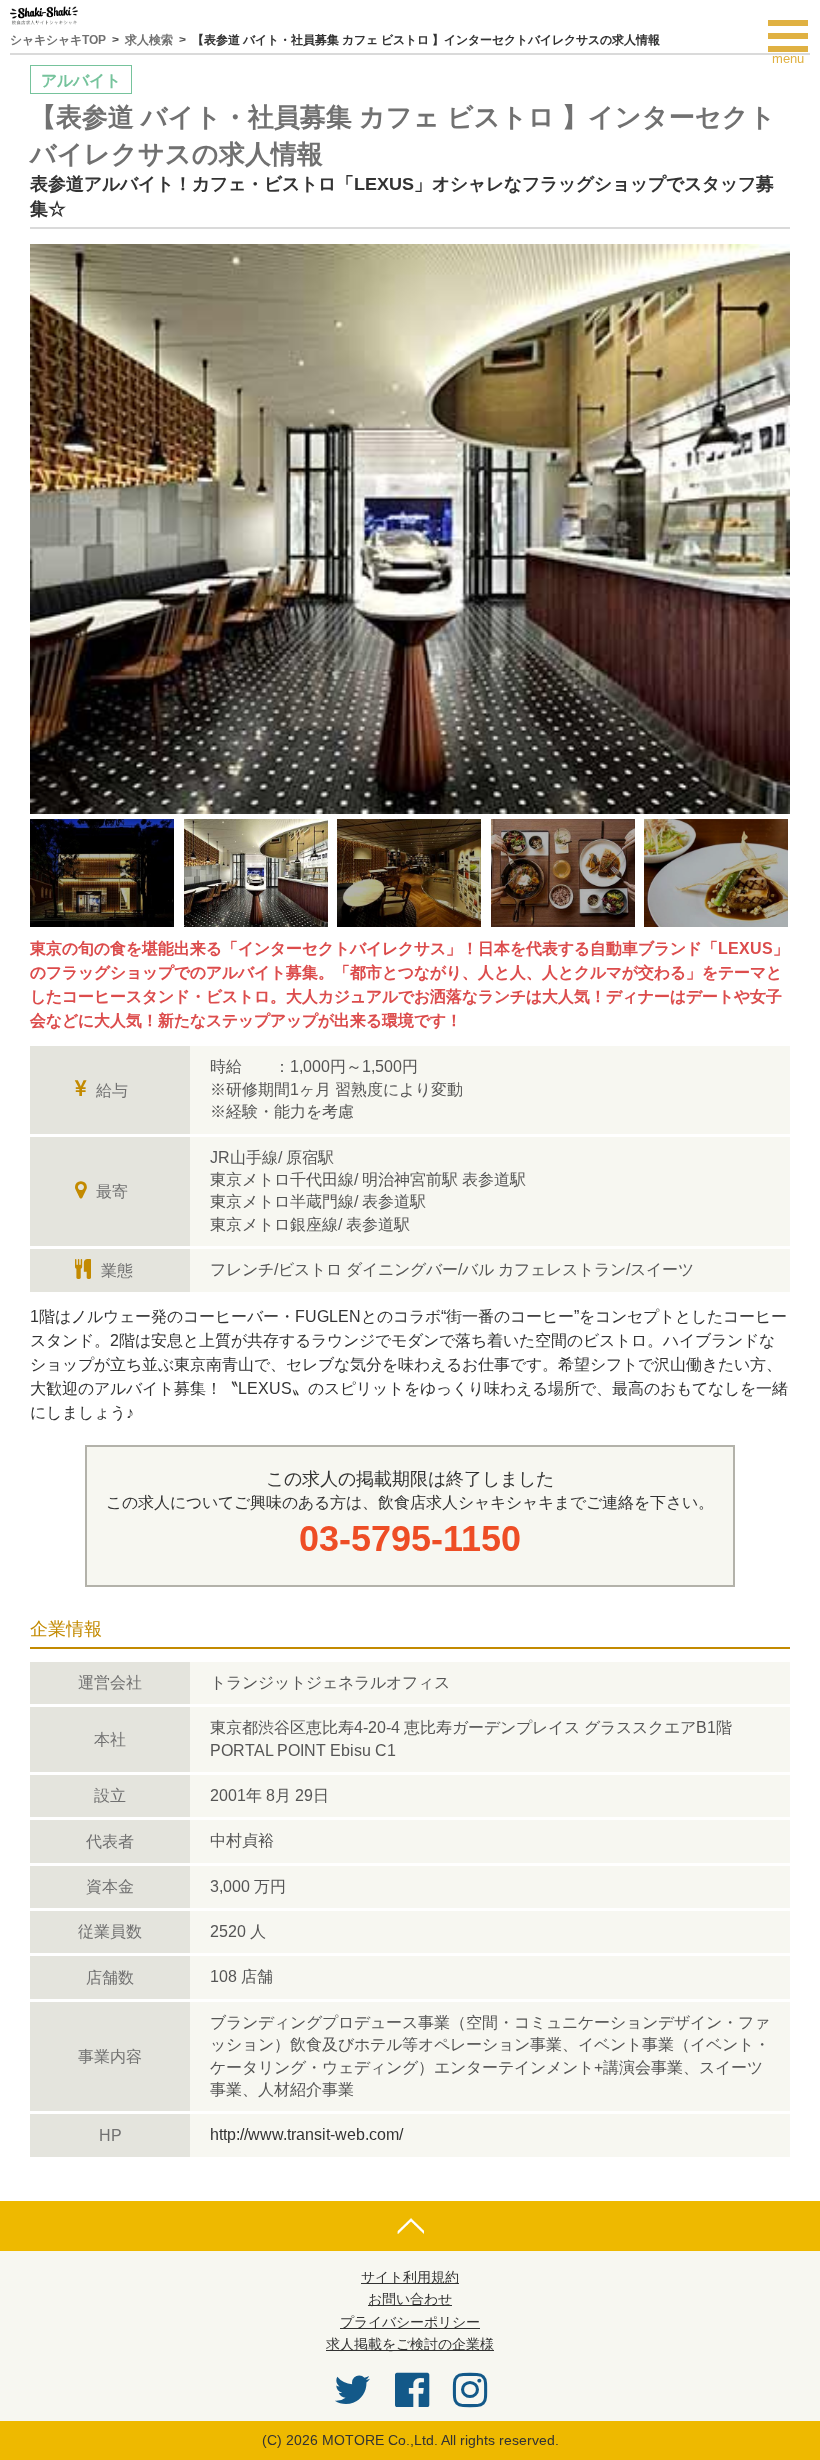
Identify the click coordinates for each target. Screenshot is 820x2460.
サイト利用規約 (410, 2277)
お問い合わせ (410, 2299)
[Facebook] (412, 2390)
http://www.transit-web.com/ (306, 2134)
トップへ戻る (410, 2226)
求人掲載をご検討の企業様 (410, 2344)
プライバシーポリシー (410, 2322)
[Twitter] (352, 2390)
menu (796, 36)
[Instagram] (470, 2390)
